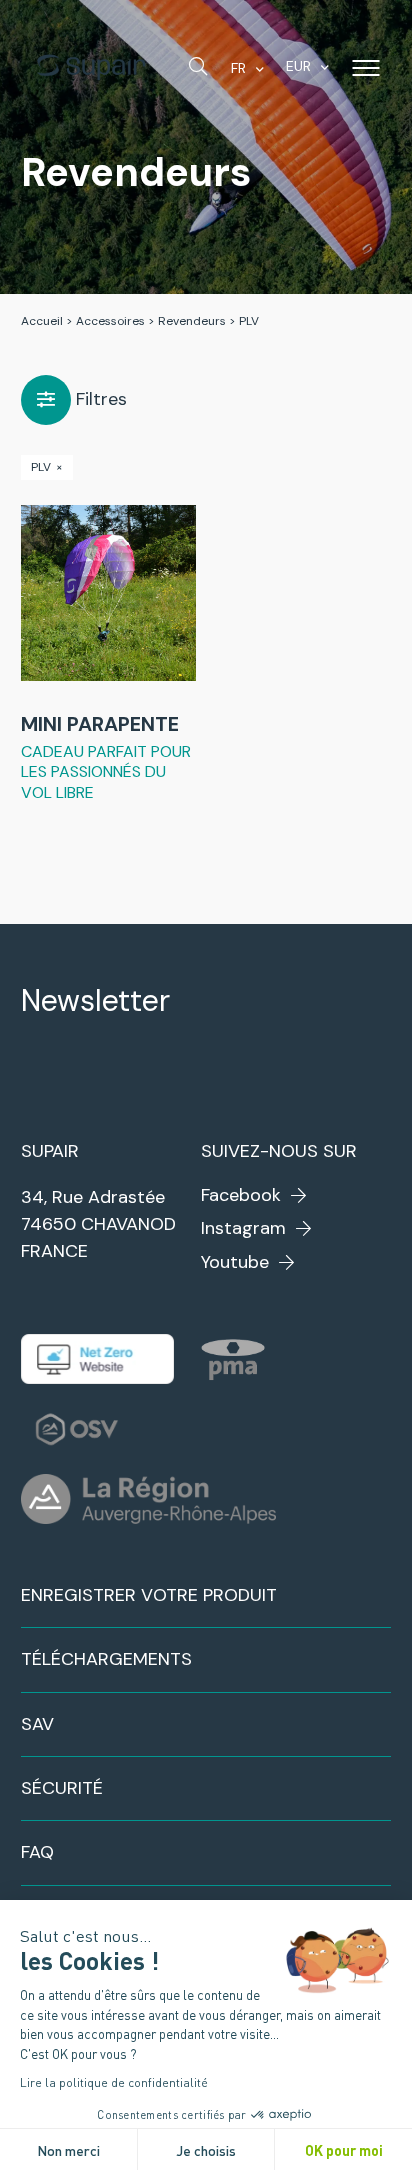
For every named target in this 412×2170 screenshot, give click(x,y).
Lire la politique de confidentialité (114, 2082)
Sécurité (62, 1788)
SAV (37, 1724)
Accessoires (110, 321)
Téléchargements (106, 1659)
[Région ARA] (148, 1499)
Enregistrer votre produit (149, 1595)
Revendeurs (192, 321)
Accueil (42, 321)
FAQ (37, 1852)
